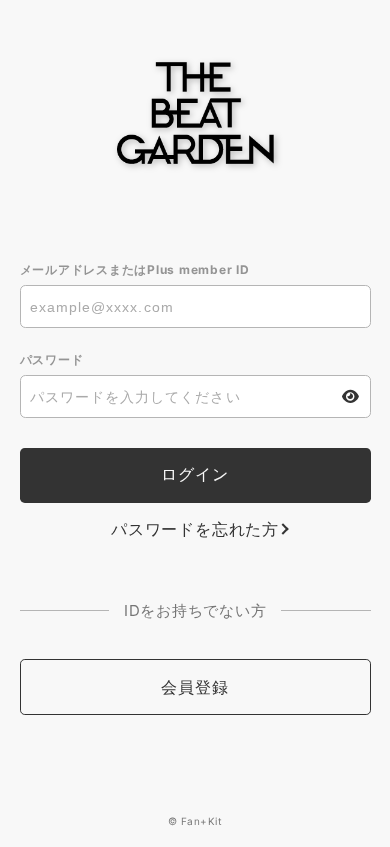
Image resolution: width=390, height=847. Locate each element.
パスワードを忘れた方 (195, 529)
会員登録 (194, 687)
